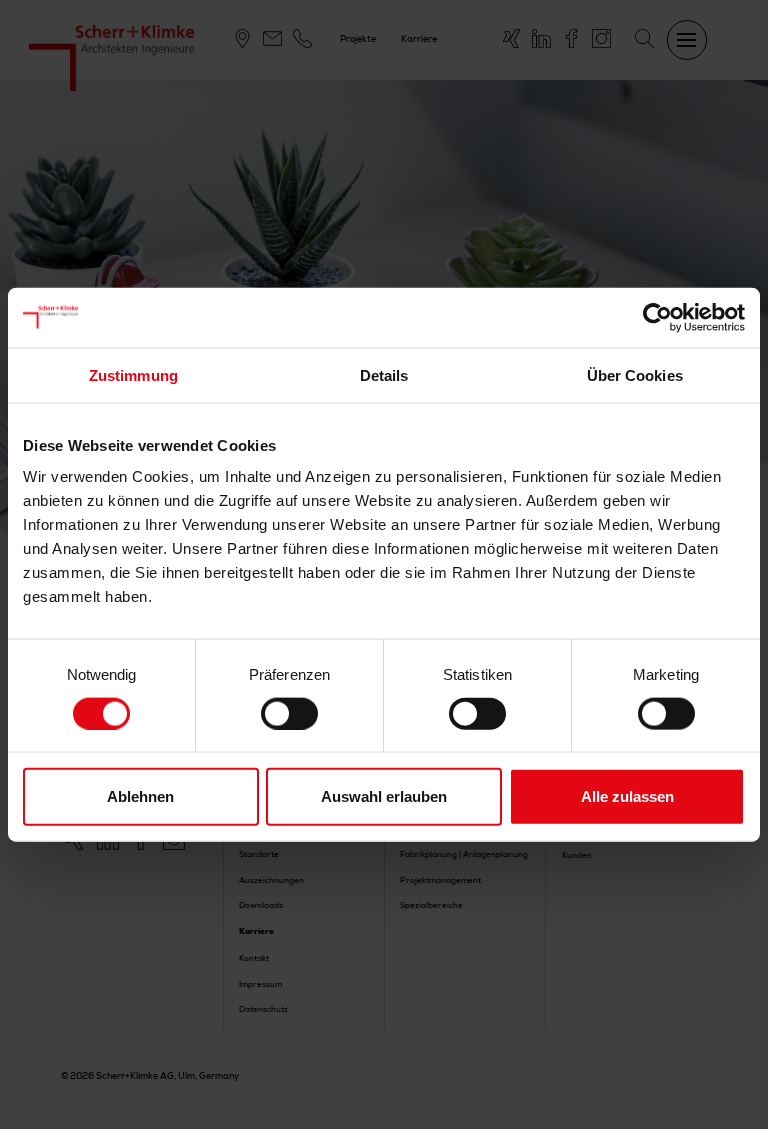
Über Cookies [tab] (635, 374)
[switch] (289, 713)
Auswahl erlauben (384, 796)
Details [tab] (384, 374)
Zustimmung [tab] (133, 374)
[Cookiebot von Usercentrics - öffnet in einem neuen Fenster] (657, 317)
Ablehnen (140, 796)
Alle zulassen (627, 796)
